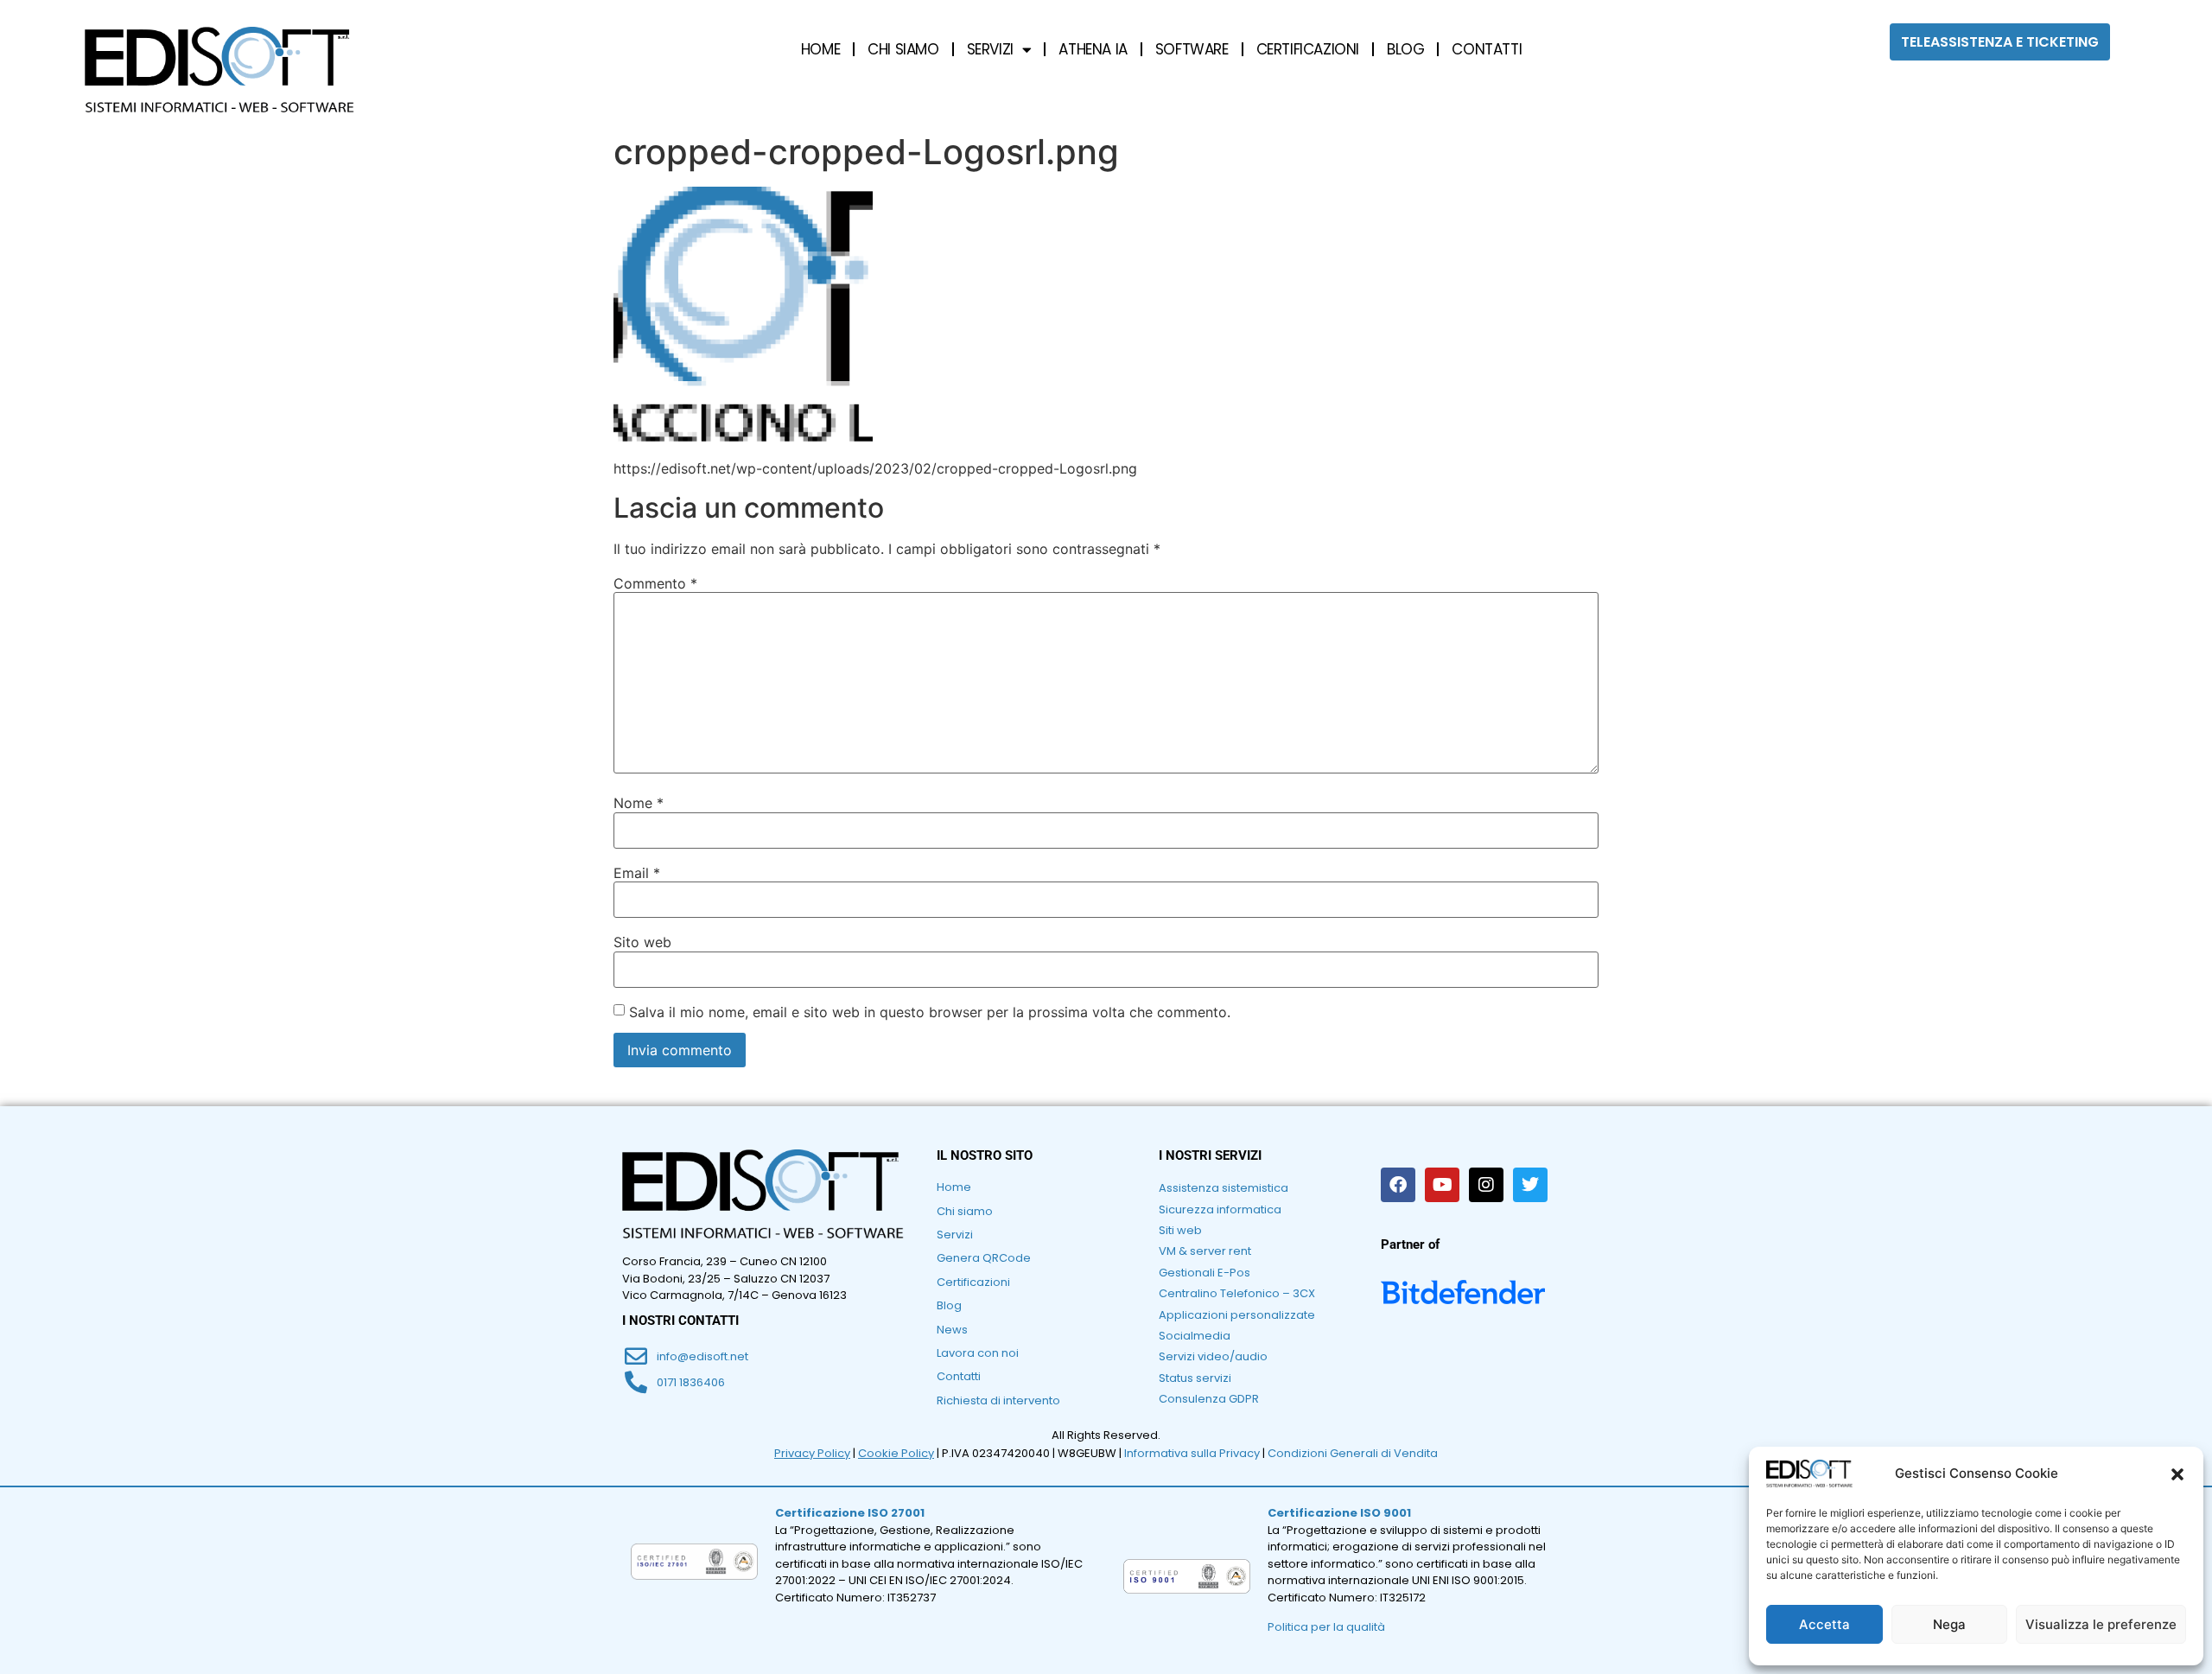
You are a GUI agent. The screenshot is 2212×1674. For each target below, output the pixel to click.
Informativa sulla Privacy (1192, 1453)
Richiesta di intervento (998, 1400)
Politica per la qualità (1326, 1627)
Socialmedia (1195, 1336)
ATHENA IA (1093, 49)
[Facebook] (1398, 1185)
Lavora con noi (978, 1353)
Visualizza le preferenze (2101, 1624)
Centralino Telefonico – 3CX (1237, 1293)
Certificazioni (973, 1282)
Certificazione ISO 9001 (1339, 1513)
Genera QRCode (984, 1258)
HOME (820, 49)
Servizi (955, 1235)
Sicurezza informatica (1220, 1209)
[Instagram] (1486, 1185)
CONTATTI (1487, 49)
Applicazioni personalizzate (1237, 1315)
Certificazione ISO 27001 (850, 1513)
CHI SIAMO (903, 49)
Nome (639, 803)
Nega (1949, 1624)
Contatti (959, 1376)
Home (954, 1187)
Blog (949, 1305)
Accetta (1824, 1624)
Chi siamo (965, 1211)
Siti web (1180, 1230)
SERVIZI (990, 49)
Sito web (642, 942)
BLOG (1405, 49)
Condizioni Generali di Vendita (1353, 1453)
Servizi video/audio (1213, 1356)
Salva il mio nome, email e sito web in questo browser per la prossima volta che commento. (930, 1012)
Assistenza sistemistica (1224, 1188)
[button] (2177, 1474)
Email (637, 873)
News (952, 1330)
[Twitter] (1530, 1185)
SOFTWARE (1192, 49)
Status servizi (1195, 1378)
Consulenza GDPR (1209, 1399)
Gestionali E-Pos (1205, 1273)
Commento (655, 583)
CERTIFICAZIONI (1308, 49)
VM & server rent (1205, 1251)
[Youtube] (1442, 1185)
